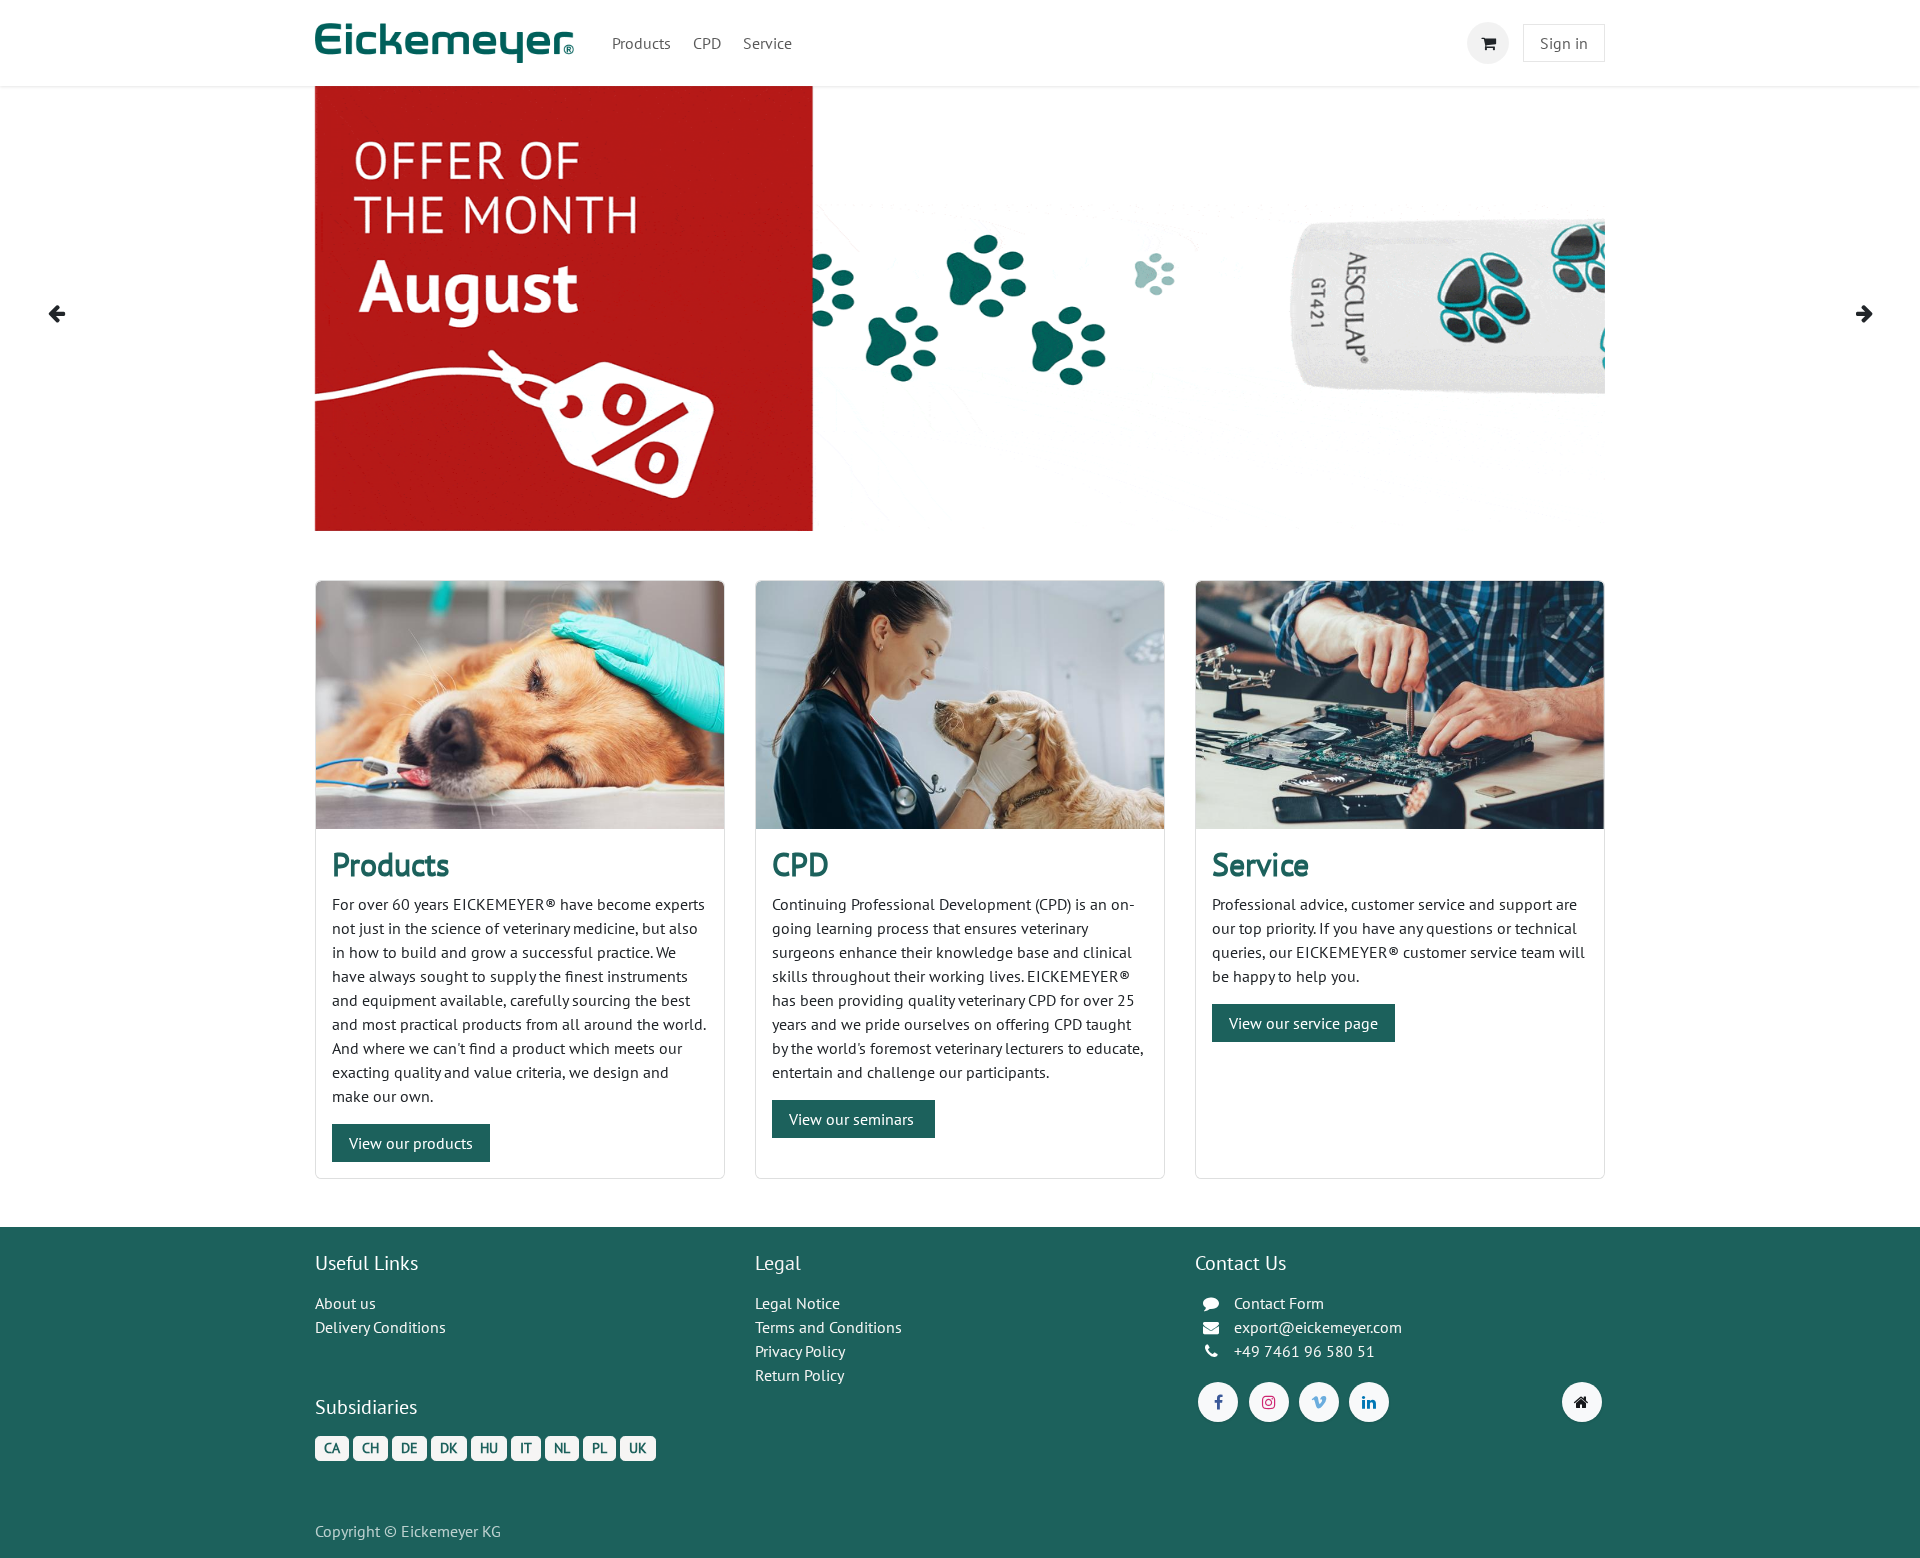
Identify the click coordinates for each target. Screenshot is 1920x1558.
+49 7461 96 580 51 (1304, 1351)
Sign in (1564, 43)
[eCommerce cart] (1488, 43)
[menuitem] (641, 43)
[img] (101, 313)
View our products (411, 1143)
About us (345, 1303)
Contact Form (1279, 1303)
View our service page (1303, 1023)
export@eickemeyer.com (1318, 1327)
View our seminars (853, 1119)
